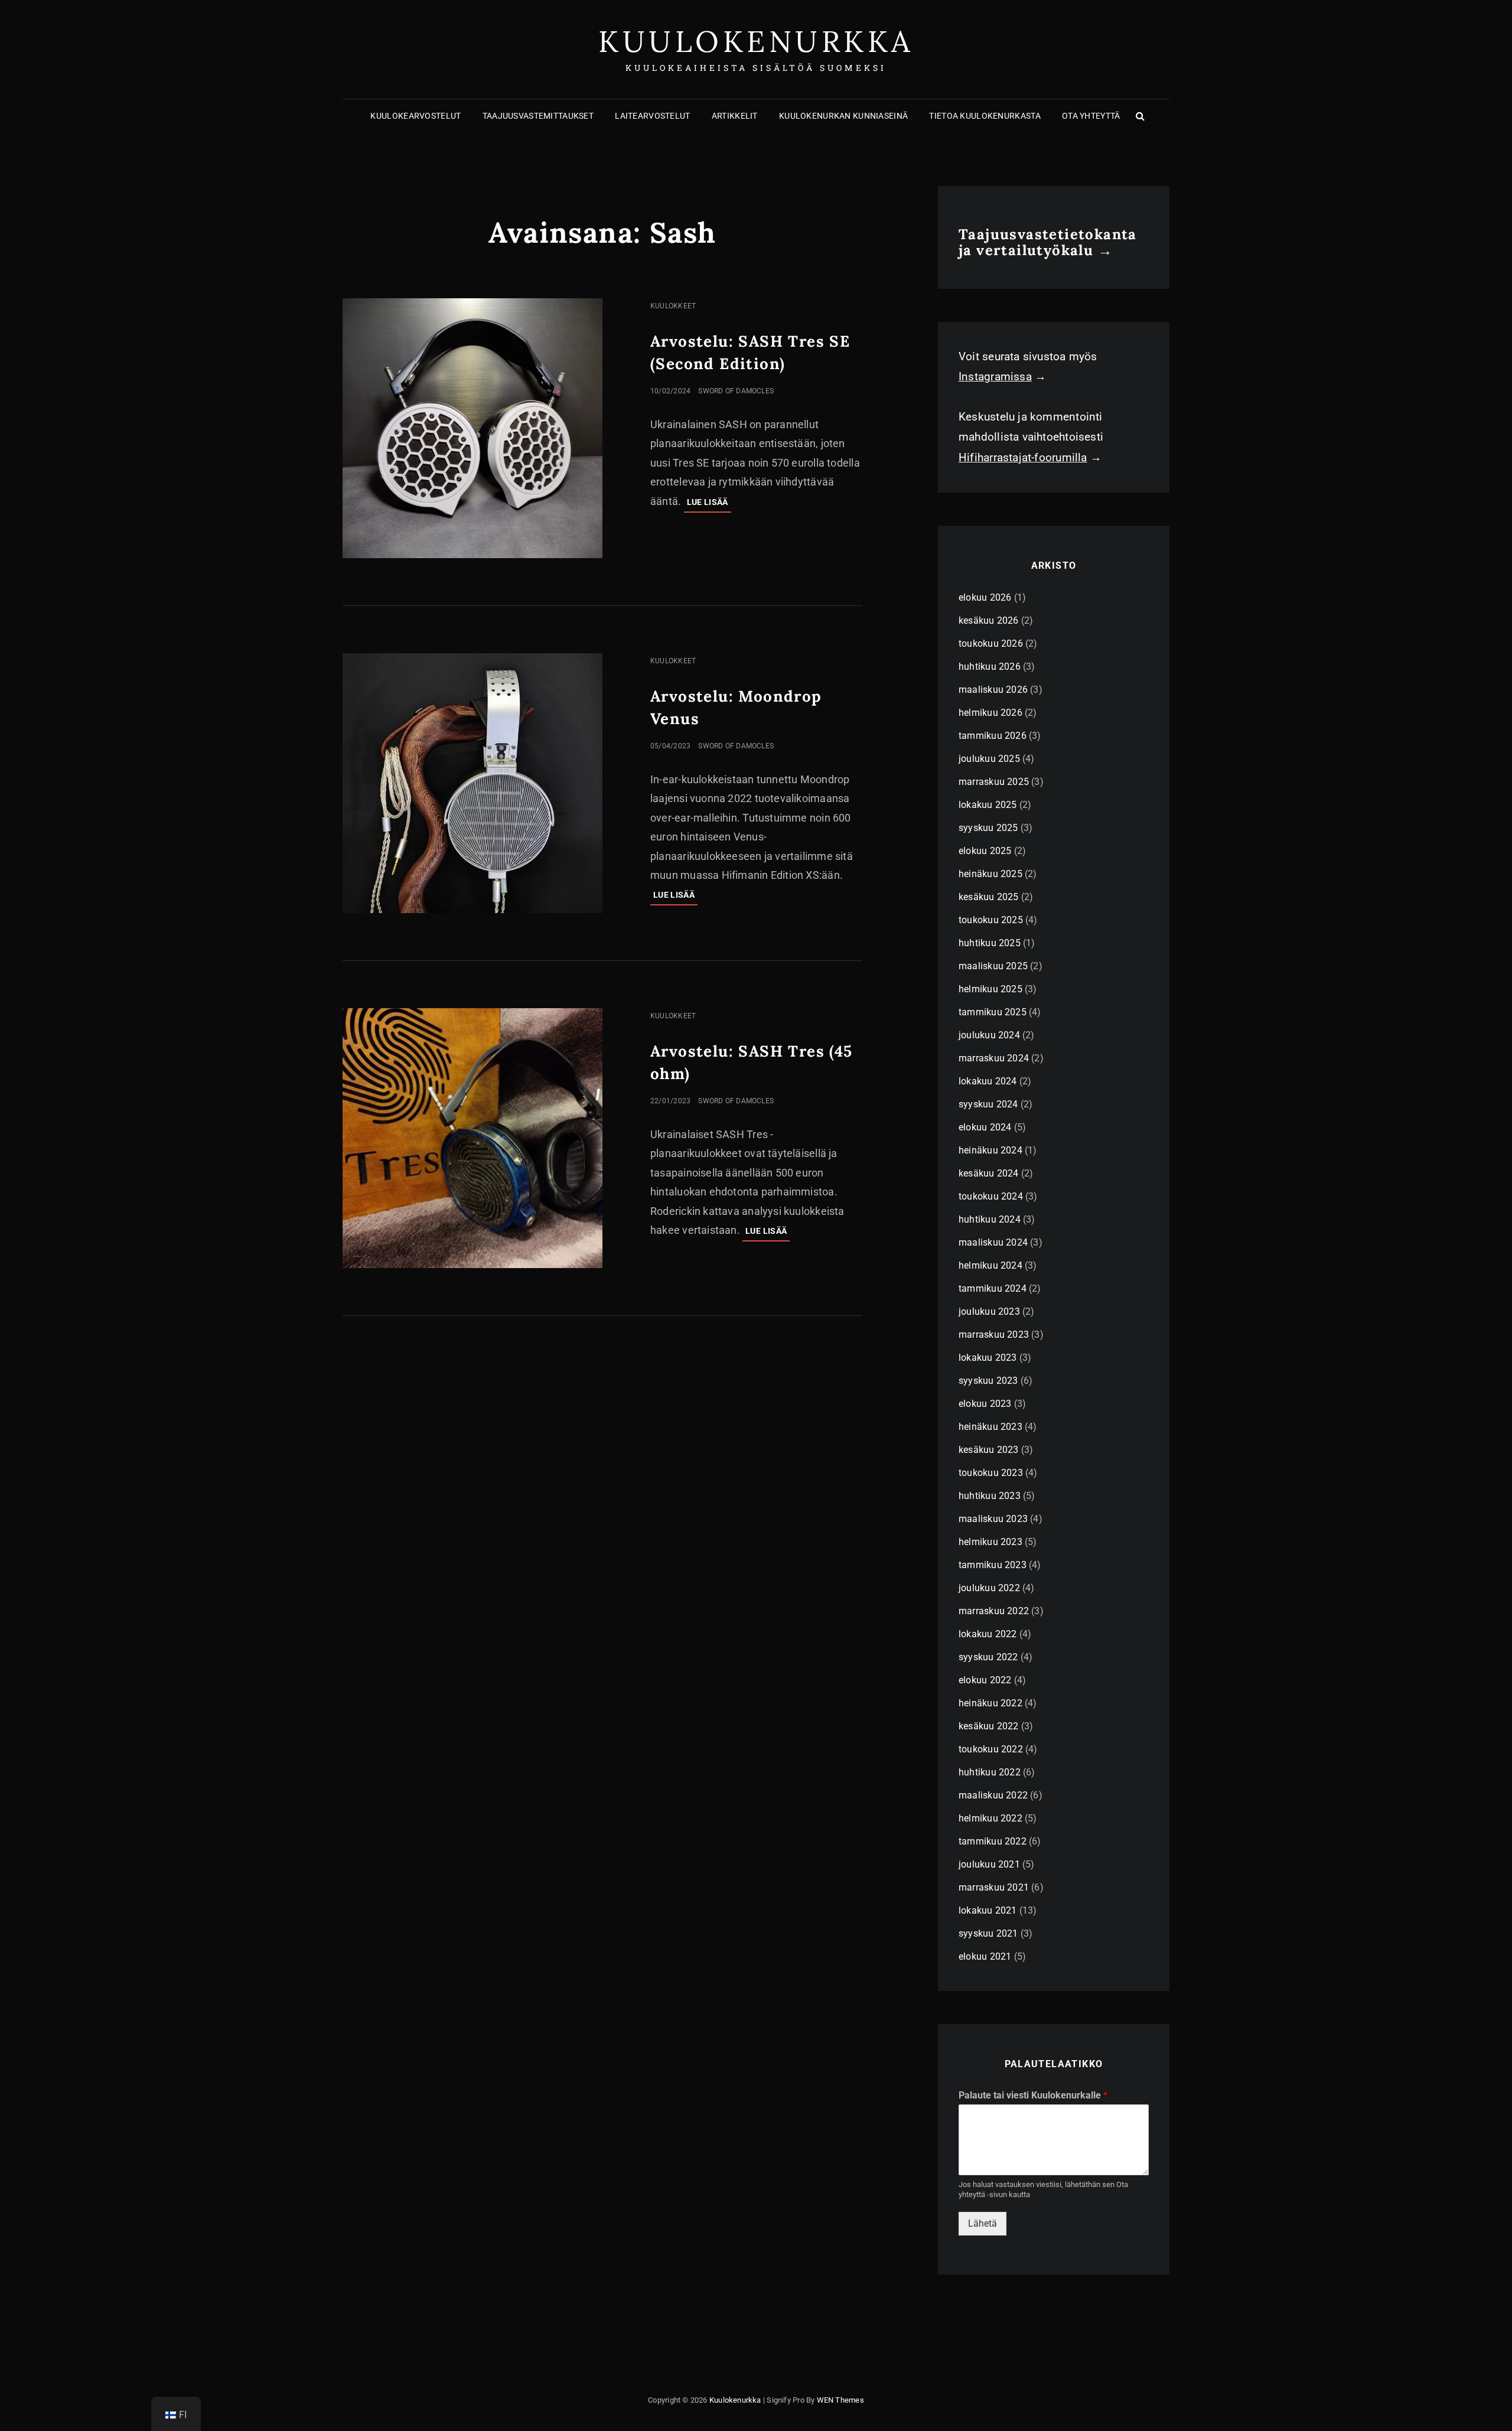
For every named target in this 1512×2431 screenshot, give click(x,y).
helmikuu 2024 (990, 1265)
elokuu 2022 (985, 1680)
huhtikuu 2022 (990, 1772)
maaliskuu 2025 (993, 966)
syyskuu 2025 (988, 828)
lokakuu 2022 (988, 1634)
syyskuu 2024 (988, 1104)
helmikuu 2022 (990, 1818)
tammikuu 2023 (993, 1565)
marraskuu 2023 (994, 1335)
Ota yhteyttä (1091, 116)
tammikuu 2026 (993, 736)
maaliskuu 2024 (993, 1242)
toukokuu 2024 (991, 1196)
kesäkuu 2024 (989, 1173)
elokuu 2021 (985, 1956)
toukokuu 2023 (991, 1473)
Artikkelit (735, 116)
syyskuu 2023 (988, 1381)
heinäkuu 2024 (990, 1150)
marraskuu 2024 (994, 1058)
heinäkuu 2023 (990, 1427)
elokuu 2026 (985, 597)
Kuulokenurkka (756, 41)
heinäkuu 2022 (990, 1703)
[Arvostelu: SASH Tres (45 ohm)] (472, 1138)
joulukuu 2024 (989, 1035)
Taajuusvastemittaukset (538, 116)
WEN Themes (840, 2400)
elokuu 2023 (985, 1404)
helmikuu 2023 (990, 1542)
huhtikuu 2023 (990, 1496)
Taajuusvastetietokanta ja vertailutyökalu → (1048, 242)
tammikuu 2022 (993, 1841)
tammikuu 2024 (993, 1288)
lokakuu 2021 (988, 1910)
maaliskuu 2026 (993, 690)
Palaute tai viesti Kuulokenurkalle (1033, 2095)
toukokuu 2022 (991, 1749)
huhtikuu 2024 (990, 1219)
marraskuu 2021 (994, 1887)
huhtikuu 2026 (990, 667)
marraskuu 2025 (994, 782)
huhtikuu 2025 (990, 943)
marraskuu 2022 (994, 1611)
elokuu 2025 (985, 851)
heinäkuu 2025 (990, 874)
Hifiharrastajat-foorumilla (1023, 457)
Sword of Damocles (736, 391)
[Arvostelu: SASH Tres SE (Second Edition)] (472, 428)
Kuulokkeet (673, 306)
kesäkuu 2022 (989, 1726)
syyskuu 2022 (988, 1657)
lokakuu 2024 (988, 1081)
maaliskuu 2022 (993, 1795)
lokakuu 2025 (988, 805)
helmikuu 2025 (990, 989)
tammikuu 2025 (993, 1012)
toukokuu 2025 (991, 920)
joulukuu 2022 (989, 1588)
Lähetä (983, 2223)
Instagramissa (995, 377)
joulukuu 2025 (989, 759)
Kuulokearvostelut (416, 116)
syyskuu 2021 (988, 1933)
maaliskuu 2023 (993, 1519)
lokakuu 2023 (988, 1358)
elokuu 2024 (985, 1127)
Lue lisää (709, 505)
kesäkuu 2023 (989, 1450)
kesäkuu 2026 (989, 620)
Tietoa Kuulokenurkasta (985, 116)
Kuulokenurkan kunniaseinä (843, 116)
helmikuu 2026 (990, 713)
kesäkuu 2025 (989, 897)
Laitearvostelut (652, 116)
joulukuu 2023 (989, 1311)
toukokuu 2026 (991, 643)
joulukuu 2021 (989, 1864)
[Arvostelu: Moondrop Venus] (472, 783)
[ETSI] (1140, 116)
